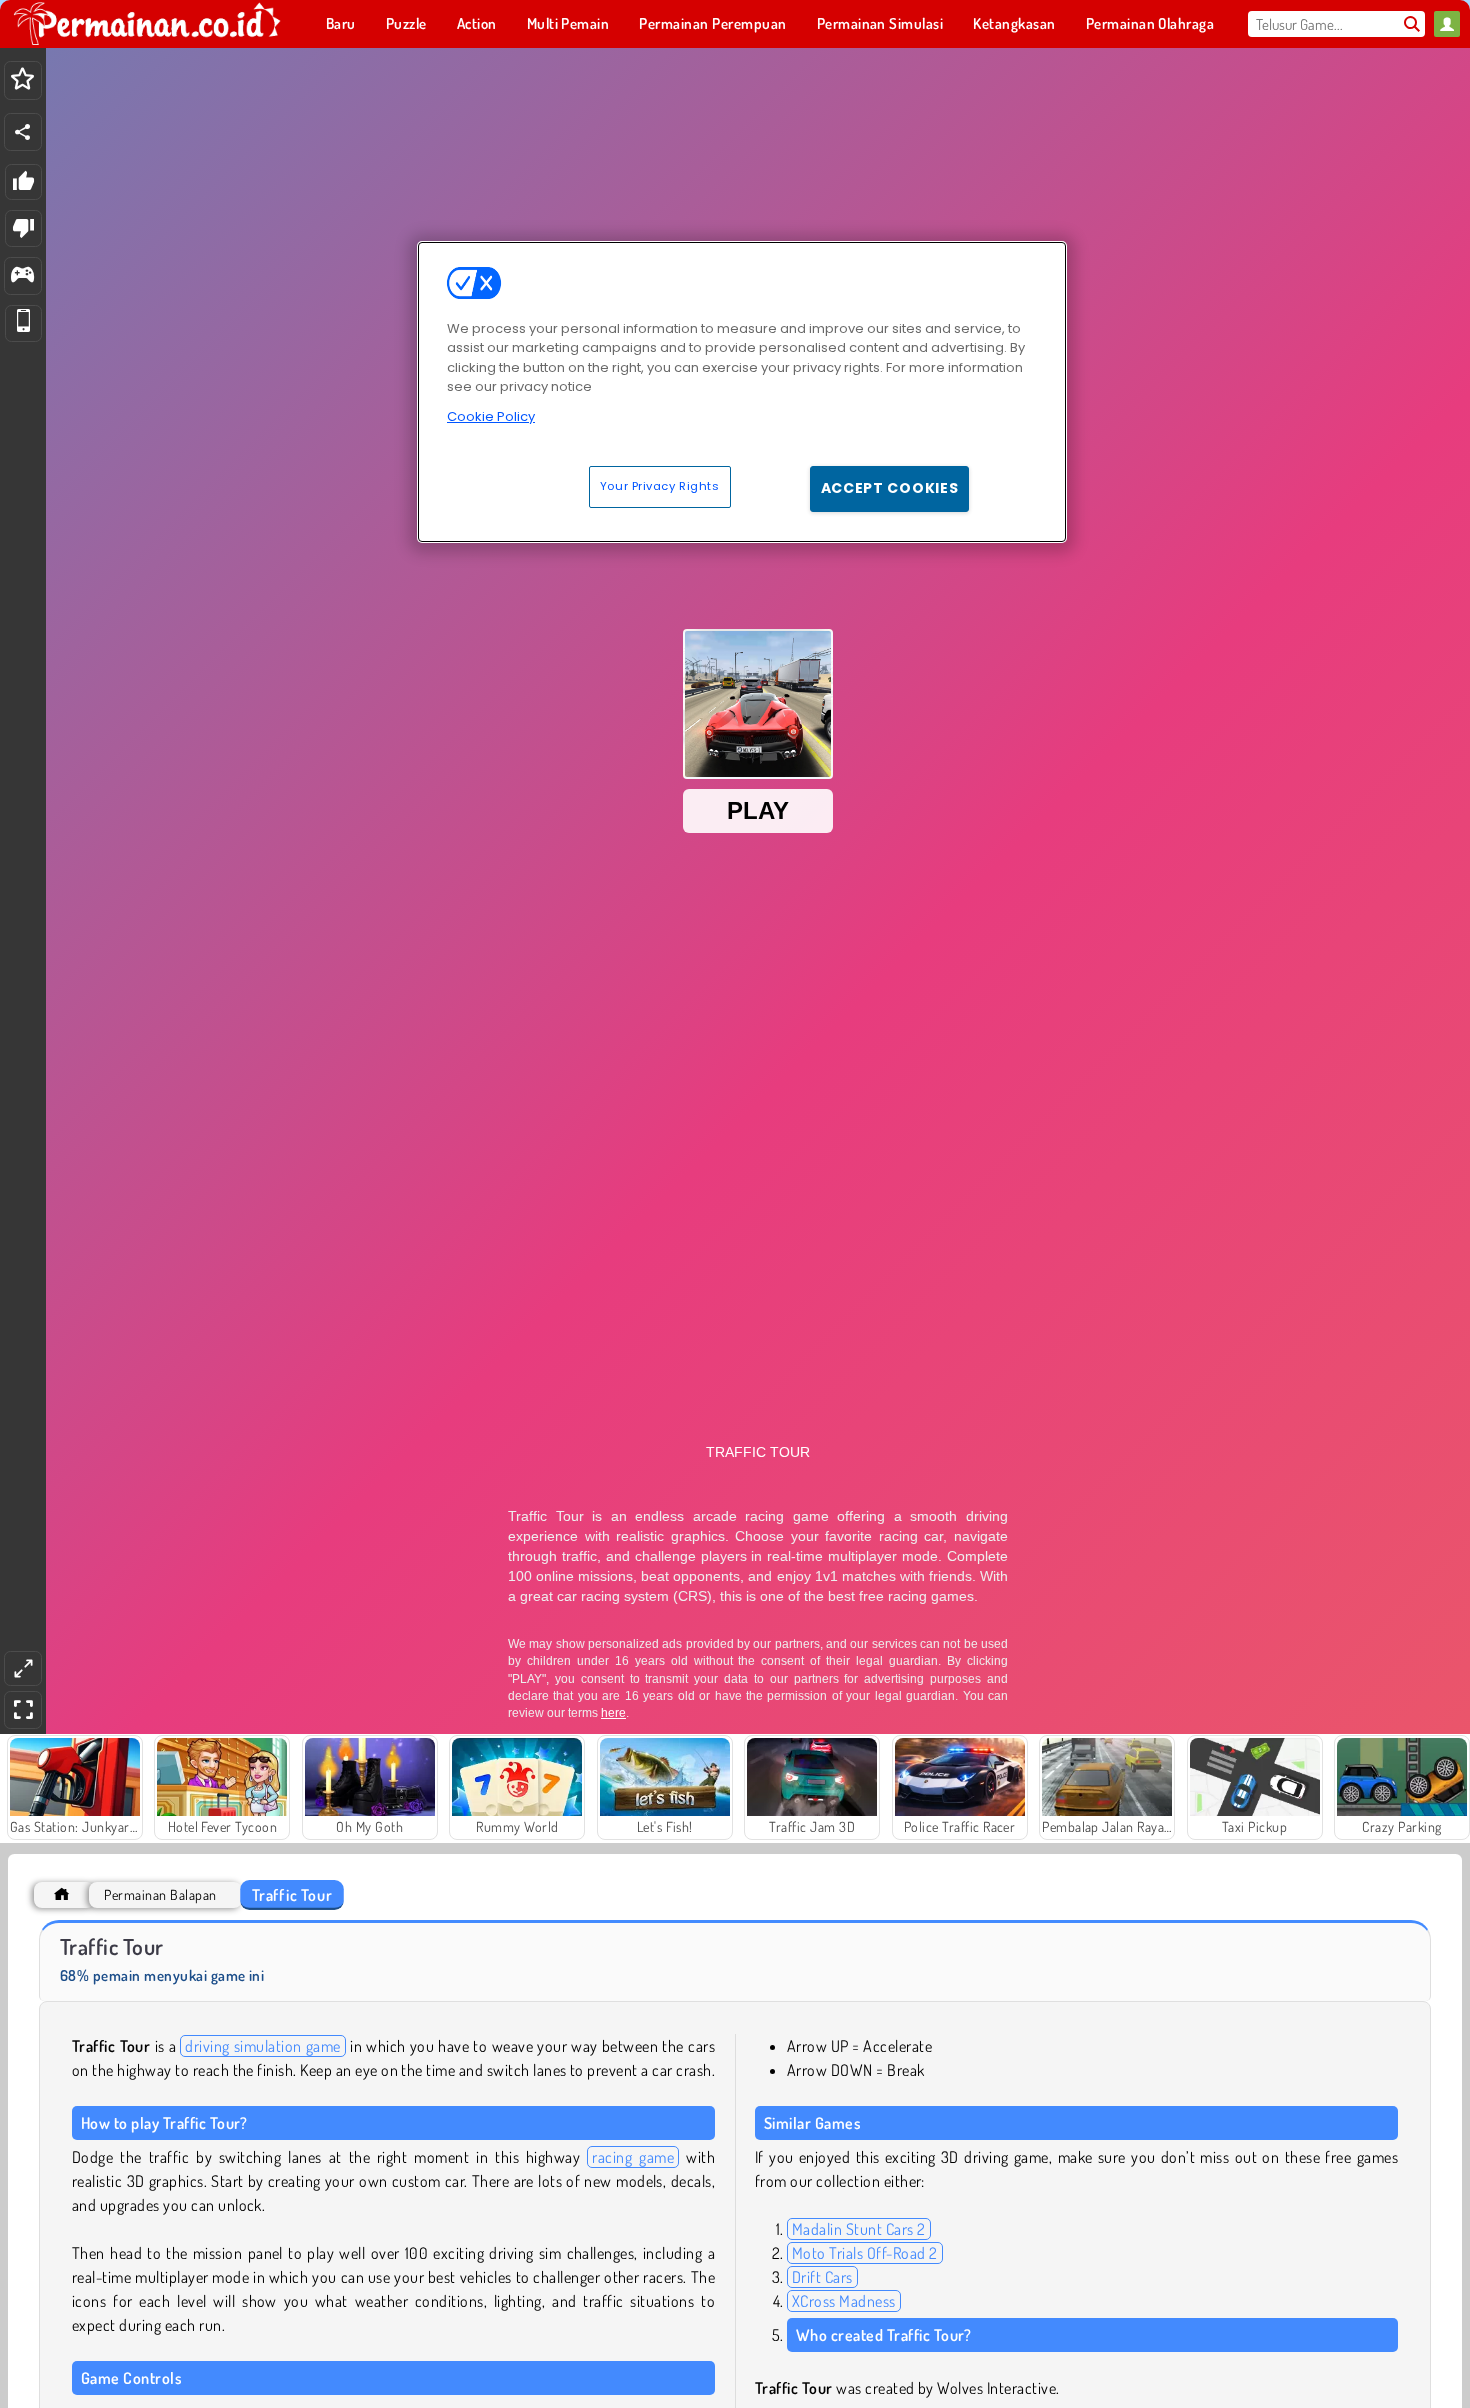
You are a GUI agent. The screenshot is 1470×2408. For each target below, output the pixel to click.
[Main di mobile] (23, 323)
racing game (633, 2157)
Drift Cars (822, 2277)
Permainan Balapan (160, 1894)
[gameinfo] (22, 276)
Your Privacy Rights (660, 486)
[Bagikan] (23, 132)
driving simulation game (262, 2046)
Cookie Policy (491, 416)
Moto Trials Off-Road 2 (865, 2253)
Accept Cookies (890, 488)
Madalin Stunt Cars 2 (859, 2229)
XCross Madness (844, 2301)
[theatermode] (23, 1668)
